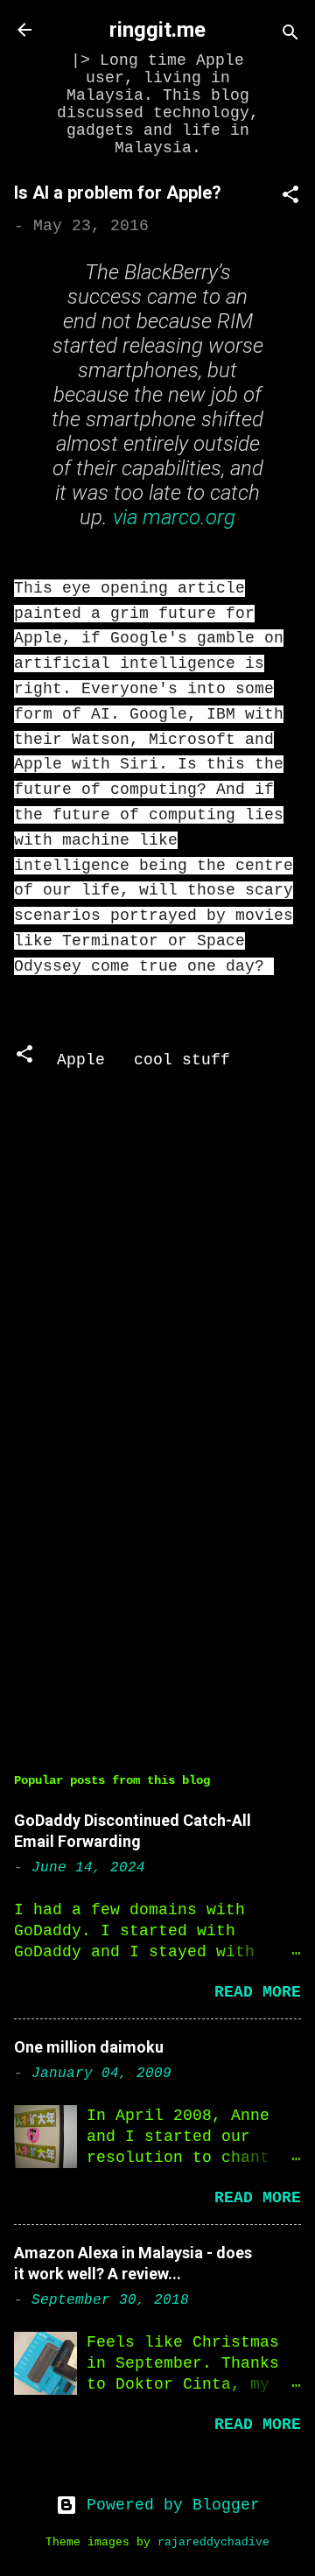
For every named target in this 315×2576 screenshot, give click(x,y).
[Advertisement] (157, 1603)
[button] (290, 197)
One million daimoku (89, 2047)
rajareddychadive (213, 2543)
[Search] (290, 35)
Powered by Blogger (168, 2505)
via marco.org (174, 517)
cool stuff (182, 1060)
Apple (81, 1060)
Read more (258, 1992)
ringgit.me (157, 30)
